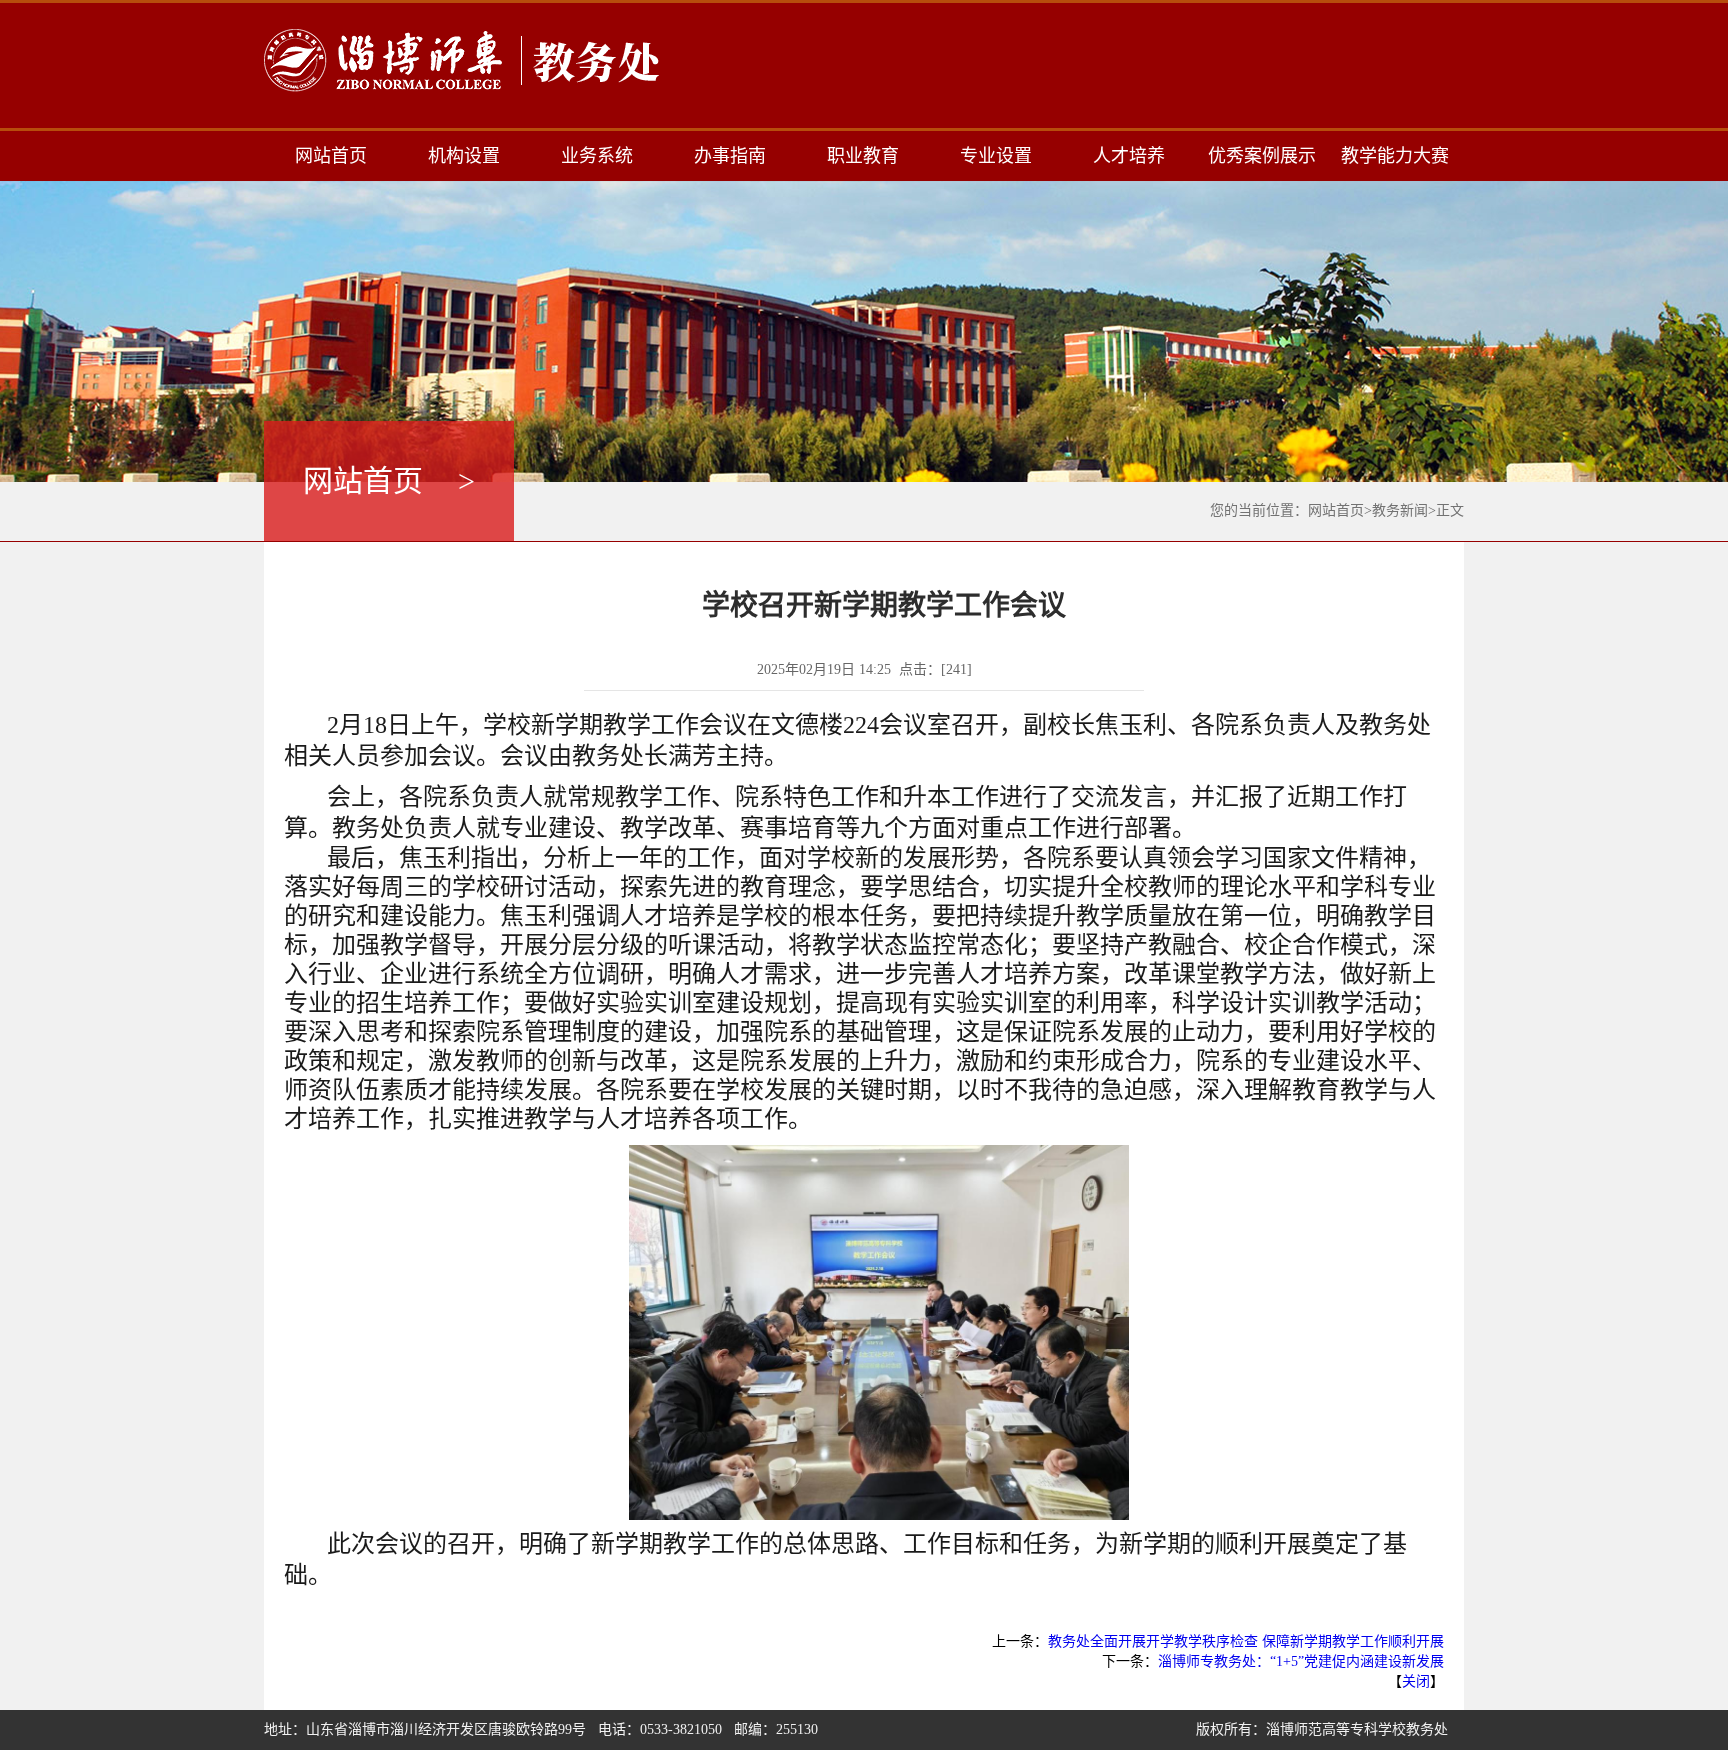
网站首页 (331, 156)
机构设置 (464, 156)
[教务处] (464, 60)
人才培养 (1129, 156)
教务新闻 (1400, 510)
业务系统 (597, 156)
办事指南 (730, 156)
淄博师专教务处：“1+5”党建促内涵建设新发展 (1301, 1661)
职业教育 (863, 156)
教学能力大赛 (1395, 156)
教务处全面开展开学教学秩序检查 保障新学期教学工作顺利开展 (1246, 1641)
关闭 (1416, 1681)
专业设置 (996, 156)
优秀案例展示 (1262, 156)
